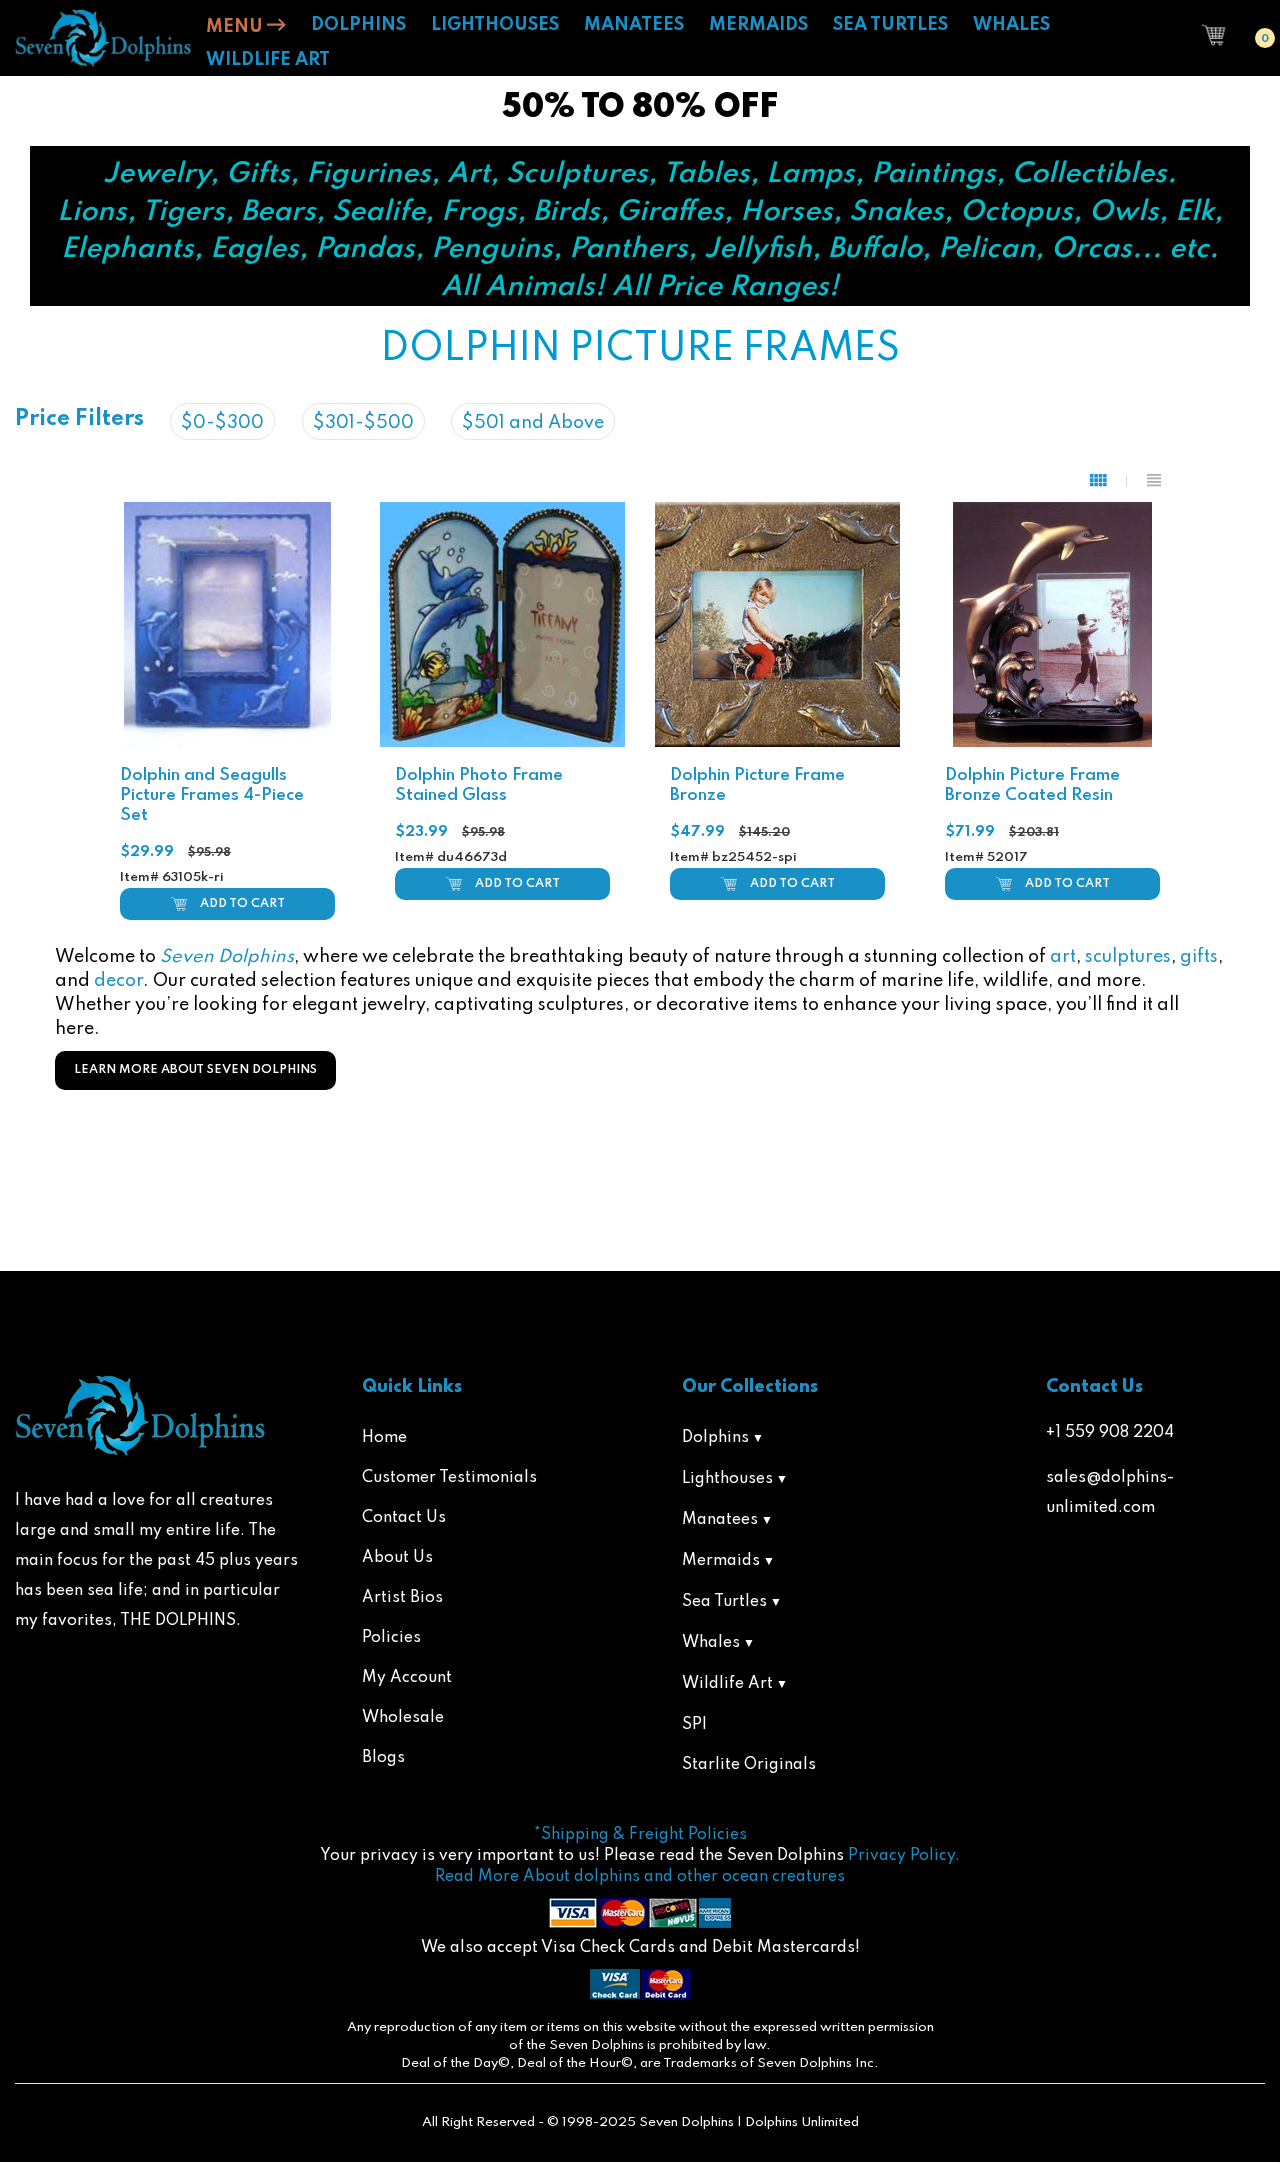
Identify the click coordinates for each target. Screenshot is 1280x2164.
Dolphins (715, 1438)
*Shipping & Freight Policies (640, 1835)
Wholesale (403, 1718)
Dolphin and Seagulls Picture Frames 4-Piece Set (212, 795)
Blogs (383, 1758)
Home (384, 1438)
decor (118, 981)
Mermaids (721, 1561)
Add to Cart (242, 904)
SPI (694, 1725)
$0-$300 (222, 423)
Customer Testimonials (449, 1478)
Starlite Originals (749, 1765)
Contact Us (404, 1518)
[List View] (1154, 481)
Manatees (720, 1520)
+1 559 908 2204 (1110, 1433)
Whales (711, 1643)
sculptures (1128, 957)
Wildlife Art (727, 1684)
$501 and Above (533, 423)
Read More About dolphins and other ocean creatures (640, 1877)
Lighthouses (727, 1479)
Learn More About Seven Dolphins (195, 1070)
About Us (397, 1558)
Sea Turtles (724, 1602)
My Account (407, 1678)
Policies (391, 1638)
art (1063, 957)
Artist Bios (402, 1598)
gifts (1199, 957)
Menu (236, 27)
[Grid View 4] (1108, 481)
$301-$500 (363, 423)
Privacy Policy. (904, 1856)
